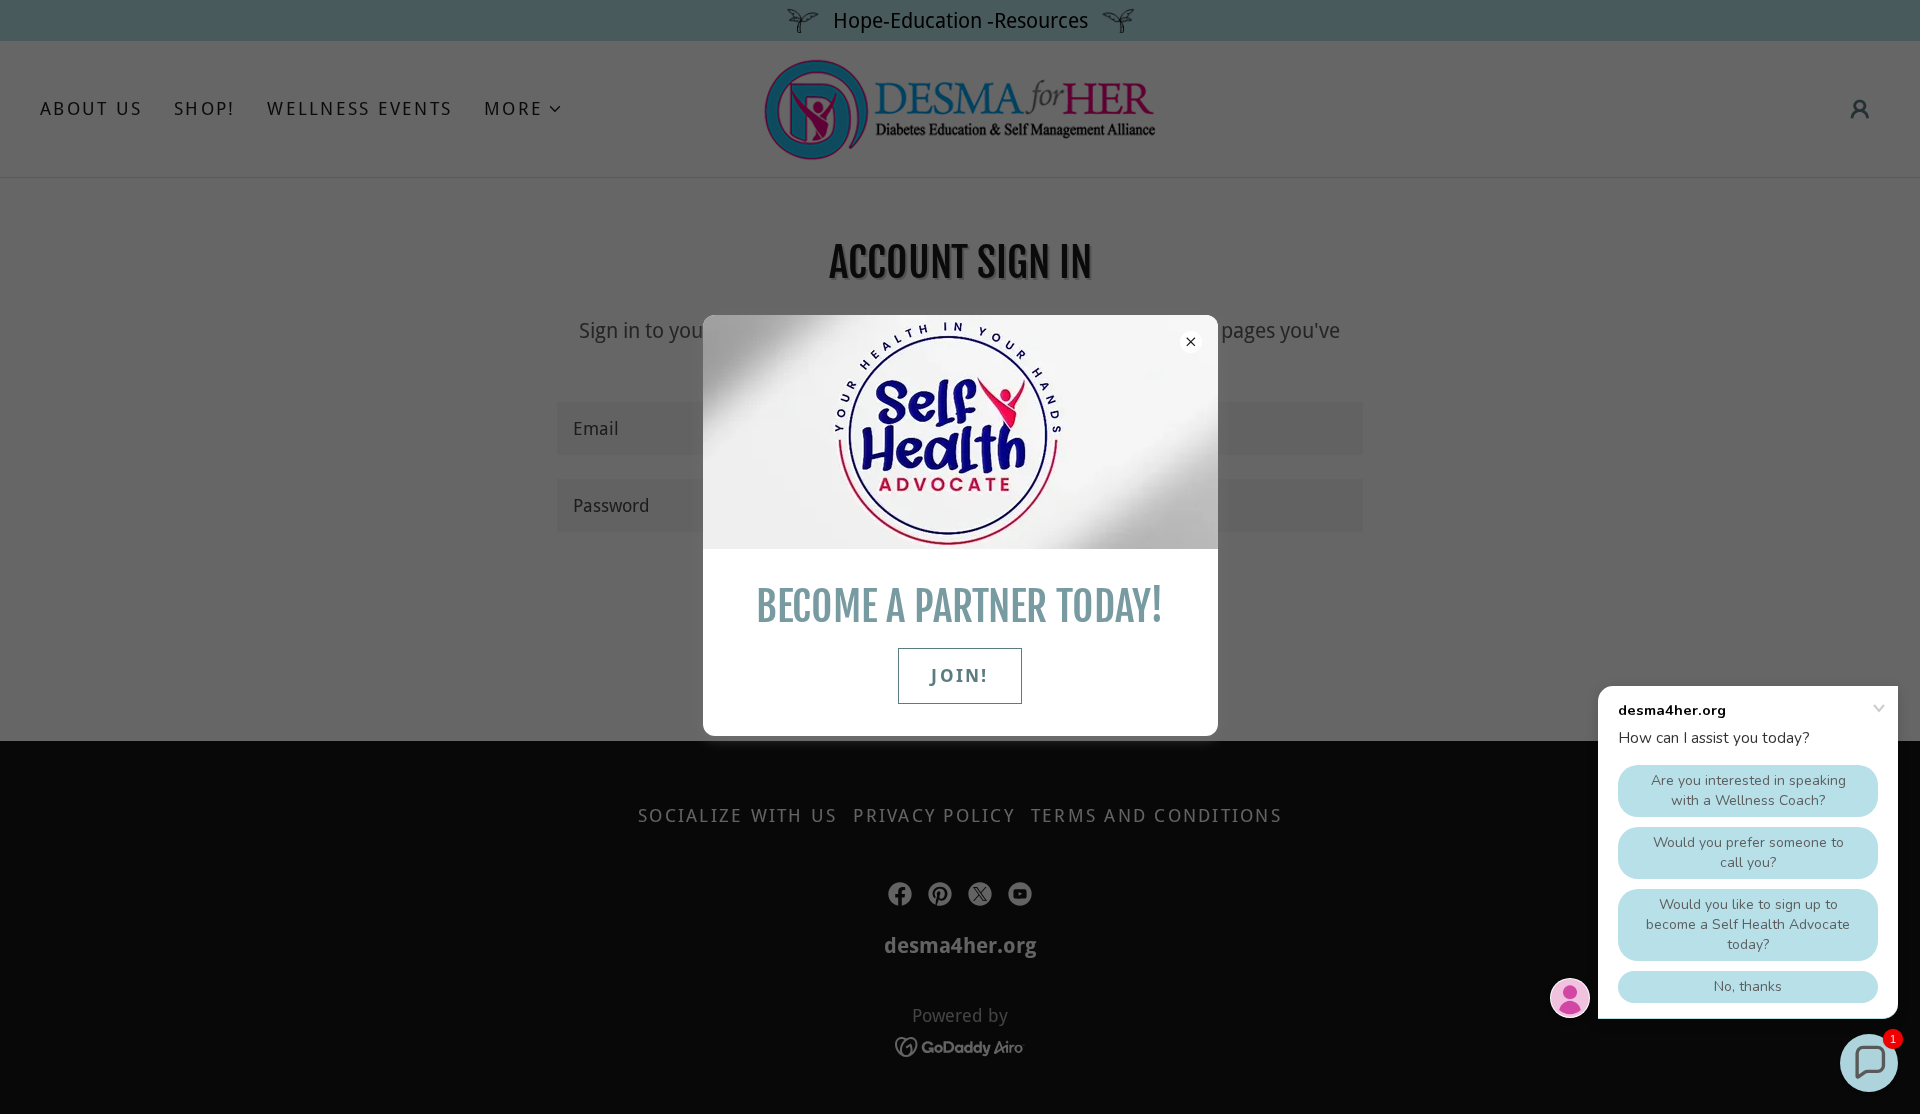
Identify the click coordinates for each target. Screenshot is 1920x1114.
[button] (1869, 1063)
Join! (959, 675)
